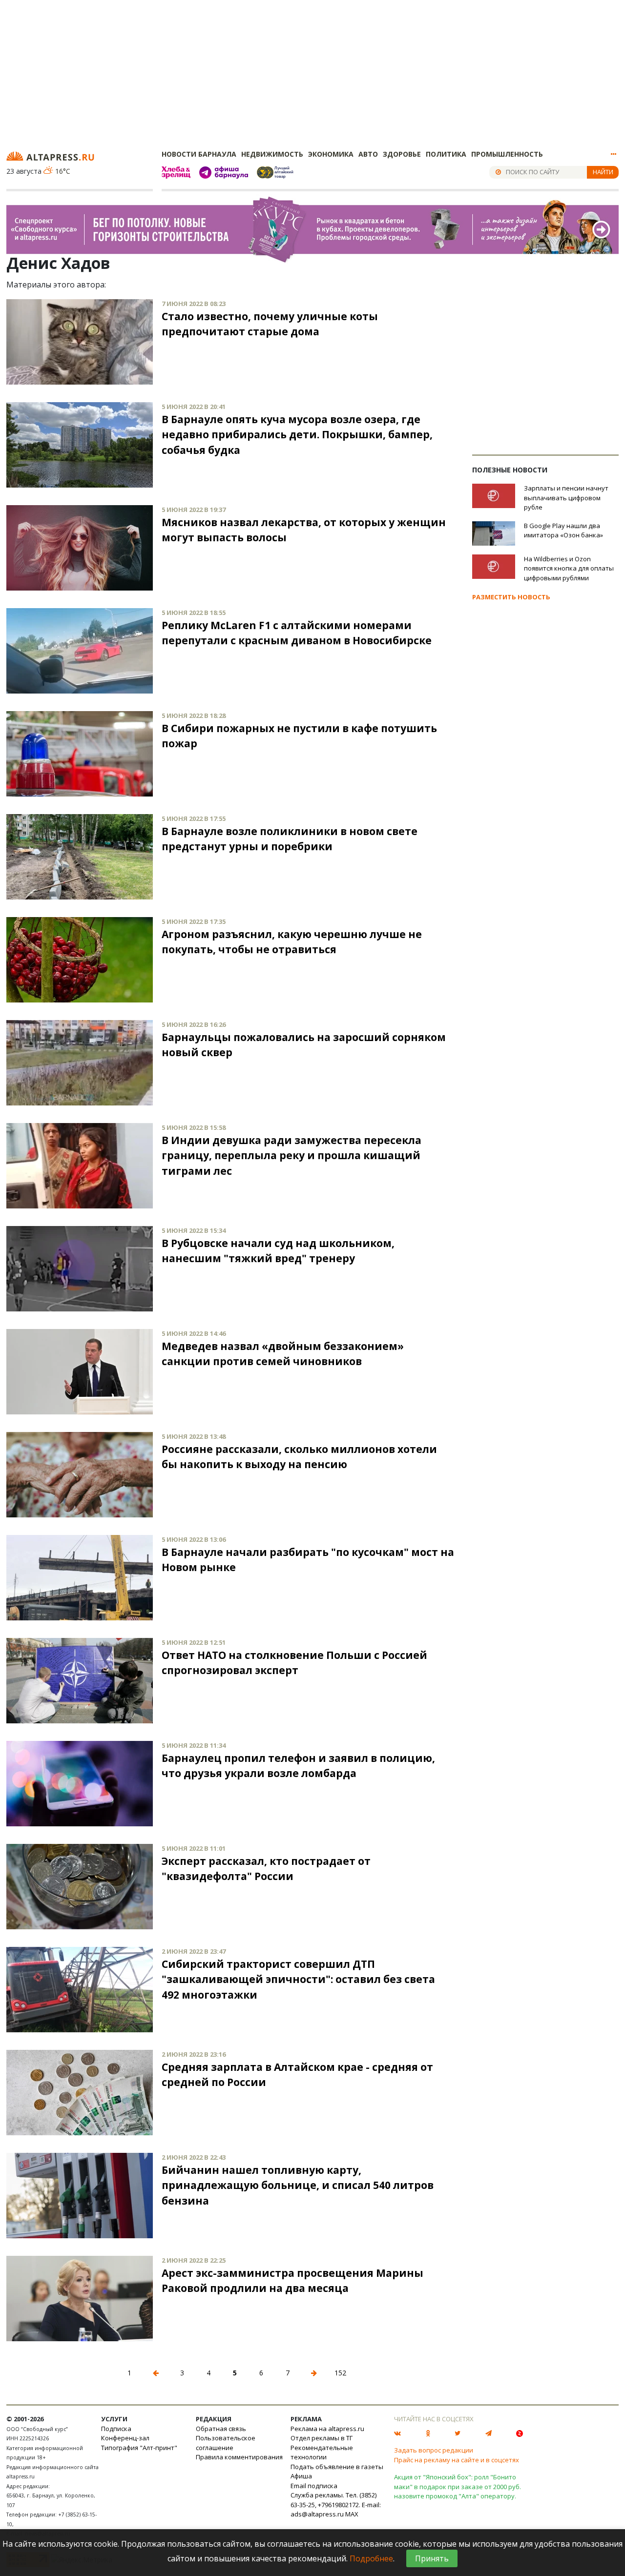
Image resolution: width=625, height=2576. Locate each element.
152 (340, 2373)
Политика (446, 154)
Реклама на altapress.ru (327, 2429)
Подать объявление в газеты (337, 2467)
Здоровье (402, 154)
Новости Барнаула (199, 154)
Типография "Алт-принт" (139, 2448)
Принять (432, 2558)
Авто (368, 154)
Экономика (331, 154)
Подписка (116, 2429)
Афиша (301, 2476)
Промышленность (507, 154)
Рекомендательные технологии (322, 2453)
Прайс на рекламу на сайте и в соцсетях (457, 2460)
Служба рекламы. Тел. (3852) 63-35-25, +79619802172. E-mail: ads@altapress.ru (336, 2504)
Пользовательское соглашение (226, 2443)
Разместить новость (511, 597)
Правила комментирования (239, 2457)
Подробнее (371, 2558)
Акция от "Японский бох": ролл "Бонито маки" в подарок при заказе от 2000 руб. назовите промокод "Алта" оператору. (458, 2486)
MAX (352, 2514)
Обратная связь (221, 2429)
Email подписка (314, 2486)
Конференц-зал (125, 2438)
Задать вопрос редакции (434, 2450)
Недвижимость (272, 154)
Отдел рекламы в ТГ (322, 2438)
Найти (603, 172)
